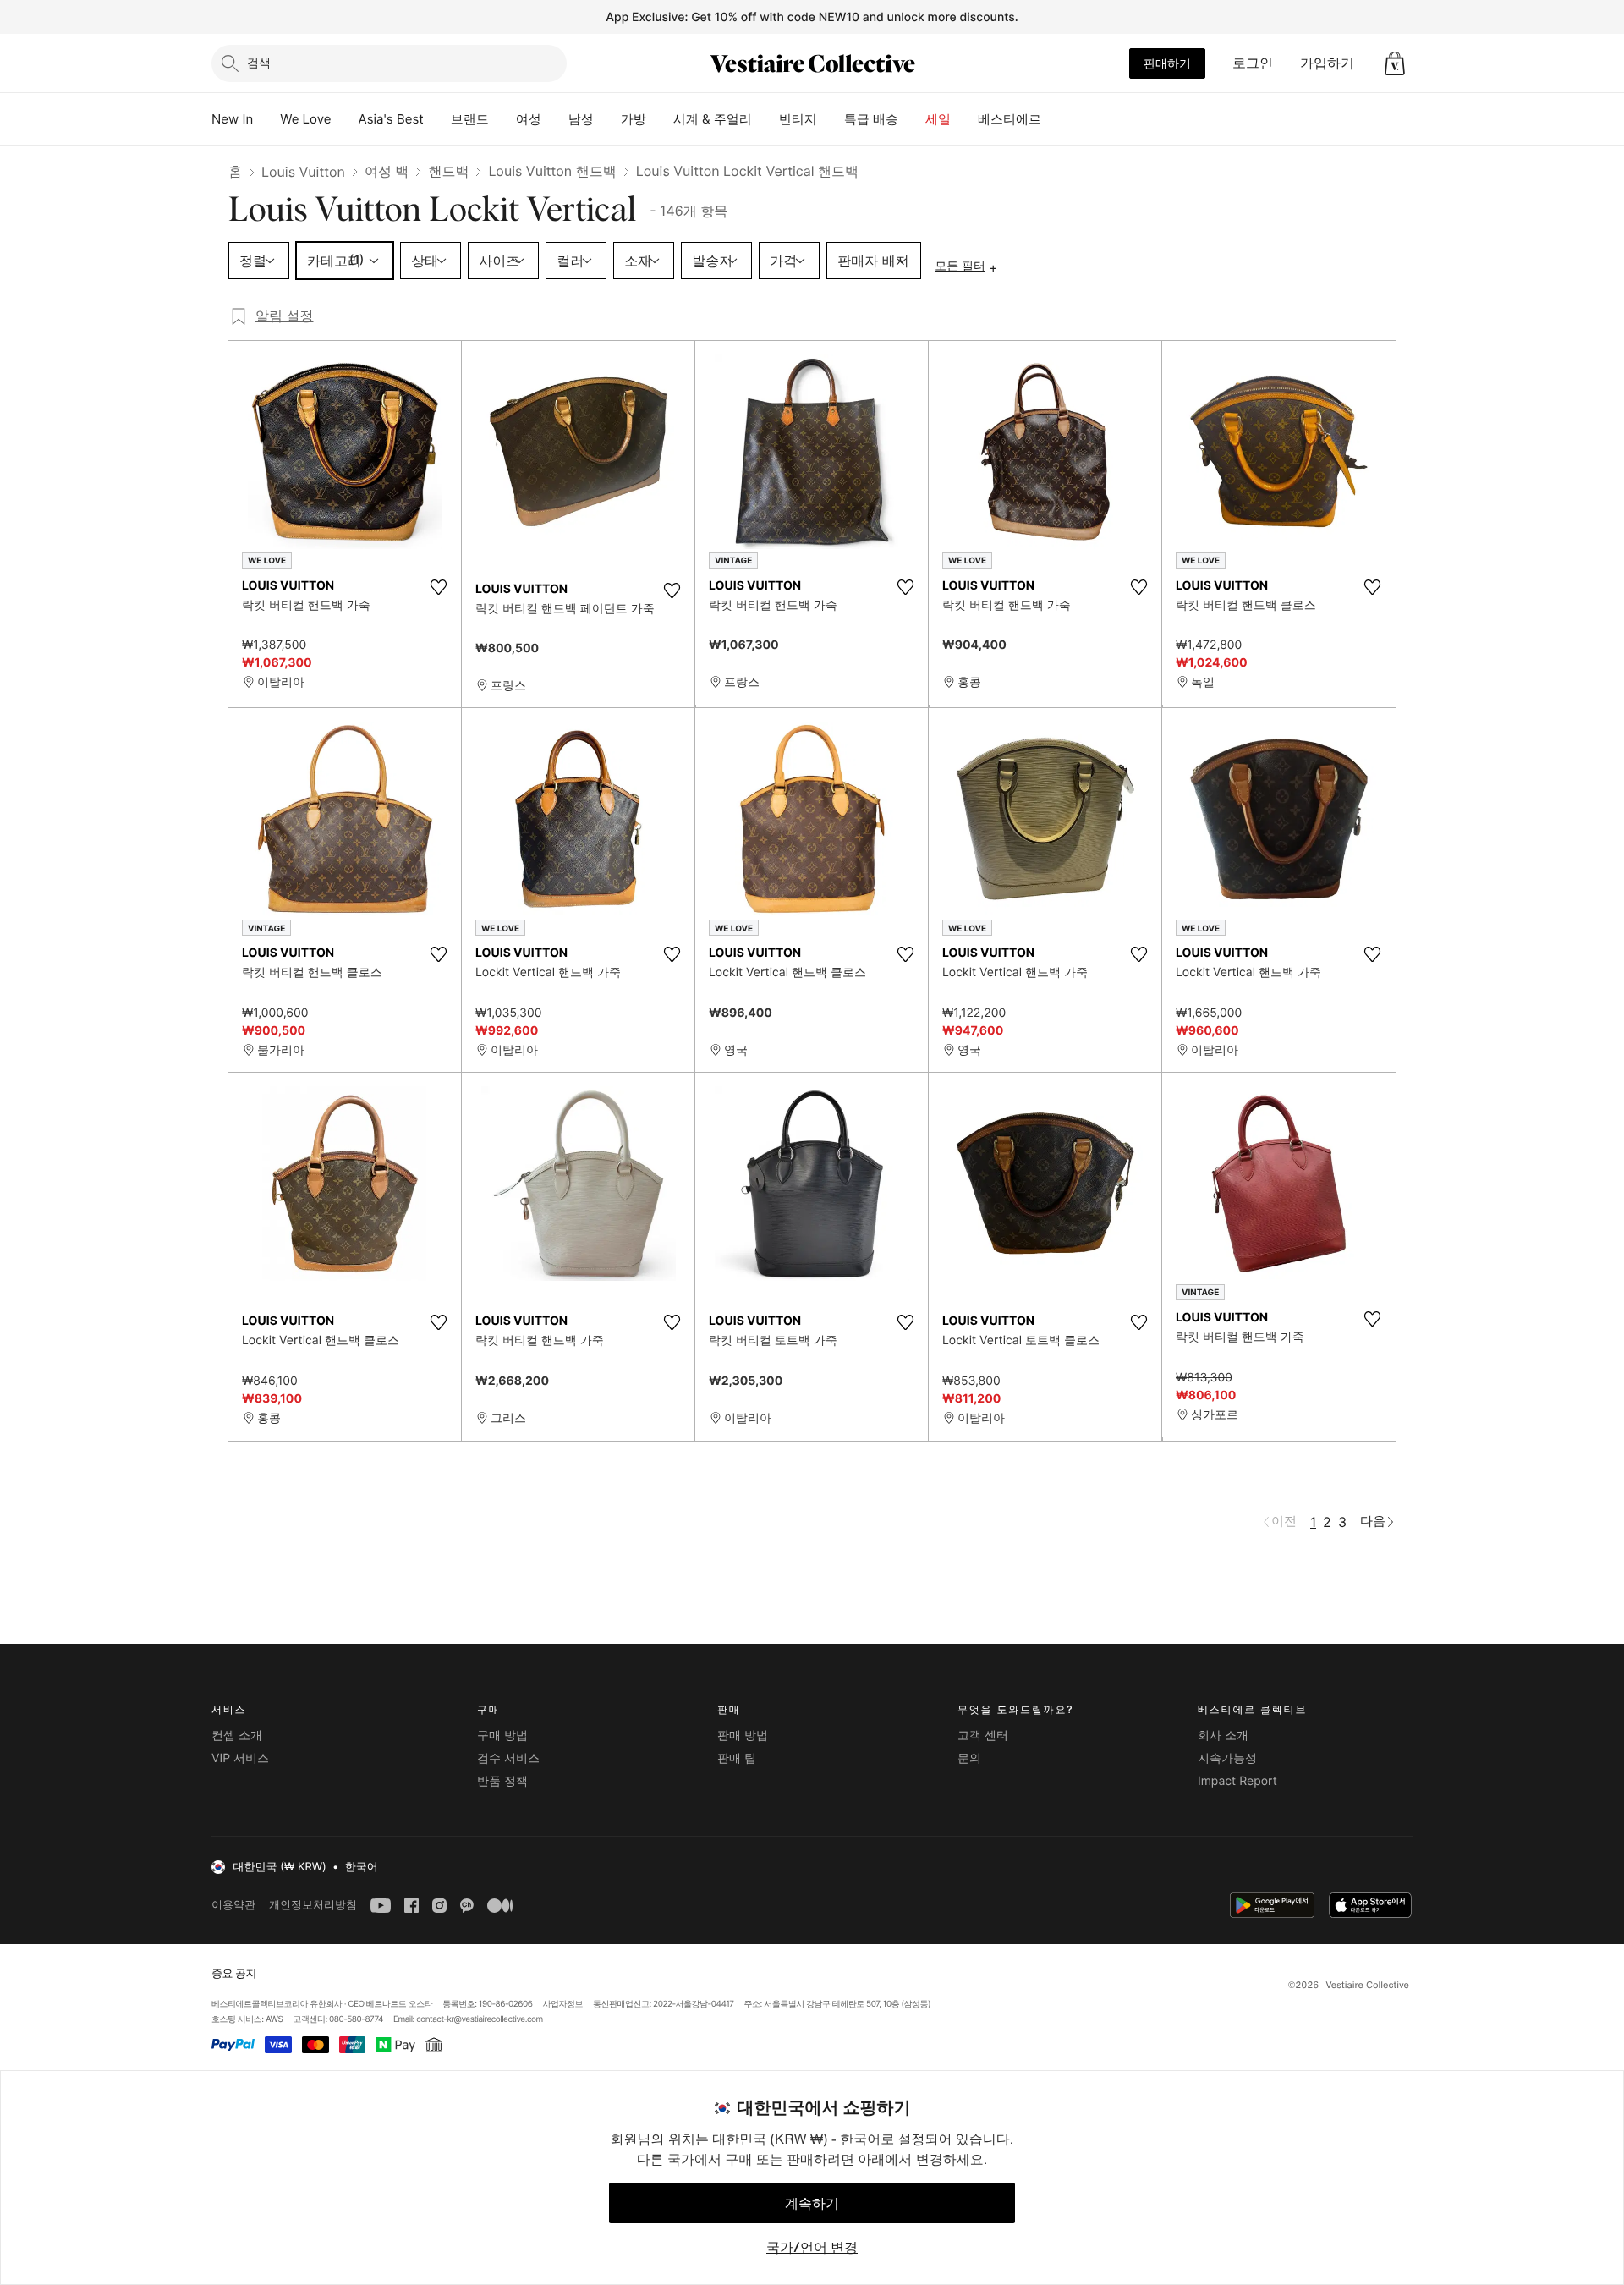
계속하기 (812, 2203)
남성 (581, 119)
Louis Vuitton (303, 172)
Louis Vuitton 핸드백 (552, 171)
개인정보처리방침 (313, 1905)
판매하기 (1167, 63)
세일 (938, 119)
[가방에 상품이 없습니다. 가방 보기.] (1395, 63)
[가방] (660, 119)
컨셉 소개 (237, 1736)
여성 (529, 119)
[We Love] (345, 119)
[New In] (266, 119)
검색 (259, 62)
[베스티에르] (1055, 119)
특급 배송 (871, 119)
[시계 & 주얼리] (765, 119)
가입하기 (1327, 63)
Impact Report (1237, 1781)
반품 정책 (502, 1781)
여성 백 (387, 171)
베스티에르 (1010, 119)
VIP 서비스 (240, 1758)
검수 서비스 (508, 1758)
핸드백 (448, 171)
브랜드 (470, 119)
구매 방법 (502, 1736)
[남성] (607, 119)
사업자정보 (563, 2004)
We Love (305, 119)
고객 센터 (983, 1736)
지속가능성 (1227, 1758)
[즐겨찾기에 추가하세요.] (438, 587)
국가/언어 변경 (812, 2247)
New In (232, 119)
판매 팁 (737, 1758)
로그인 (1253, 63)
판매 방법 (743, 1736)
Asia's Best (391, 119)
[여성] (555, 119)
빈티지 (798, 119)
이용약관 (233, 1905)
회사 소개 (1223, 1736)
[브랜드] (502, 119)
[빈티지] (831, 119)
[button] (1395, 63)
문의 (969, 1758)
